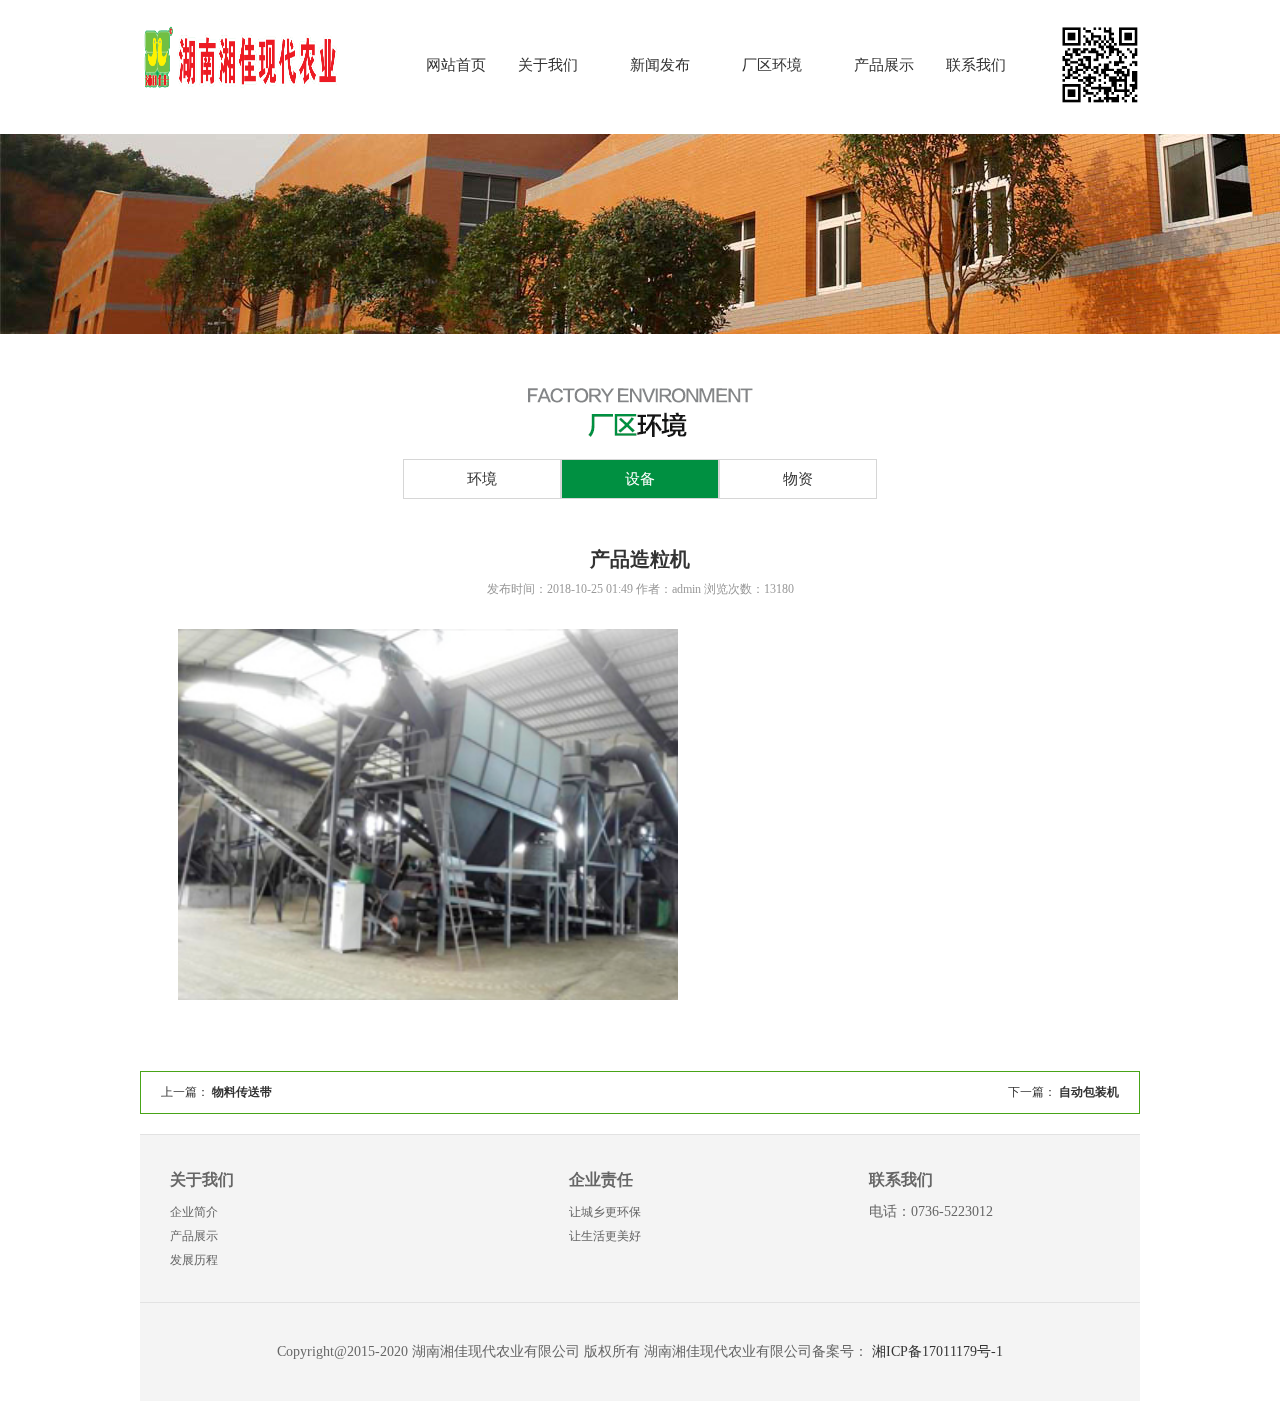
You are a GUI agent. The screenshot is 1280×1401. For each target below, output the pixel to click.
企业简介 (194, 1212)
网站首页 (456, 65)
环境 (482, 479)
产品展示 (884, 65)
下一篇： (1063, 1092)
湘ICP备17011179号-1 (937, 1351)
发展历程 (194, 1260)
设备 (640, 479)
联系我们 (976, 65)
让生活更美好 (605, 1236)
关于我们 (548, 65)
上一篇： (216, 1092)
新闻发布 (660, 65)
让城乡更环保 (605, 1212)
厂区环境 (772, 65)
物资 (798, 479)
